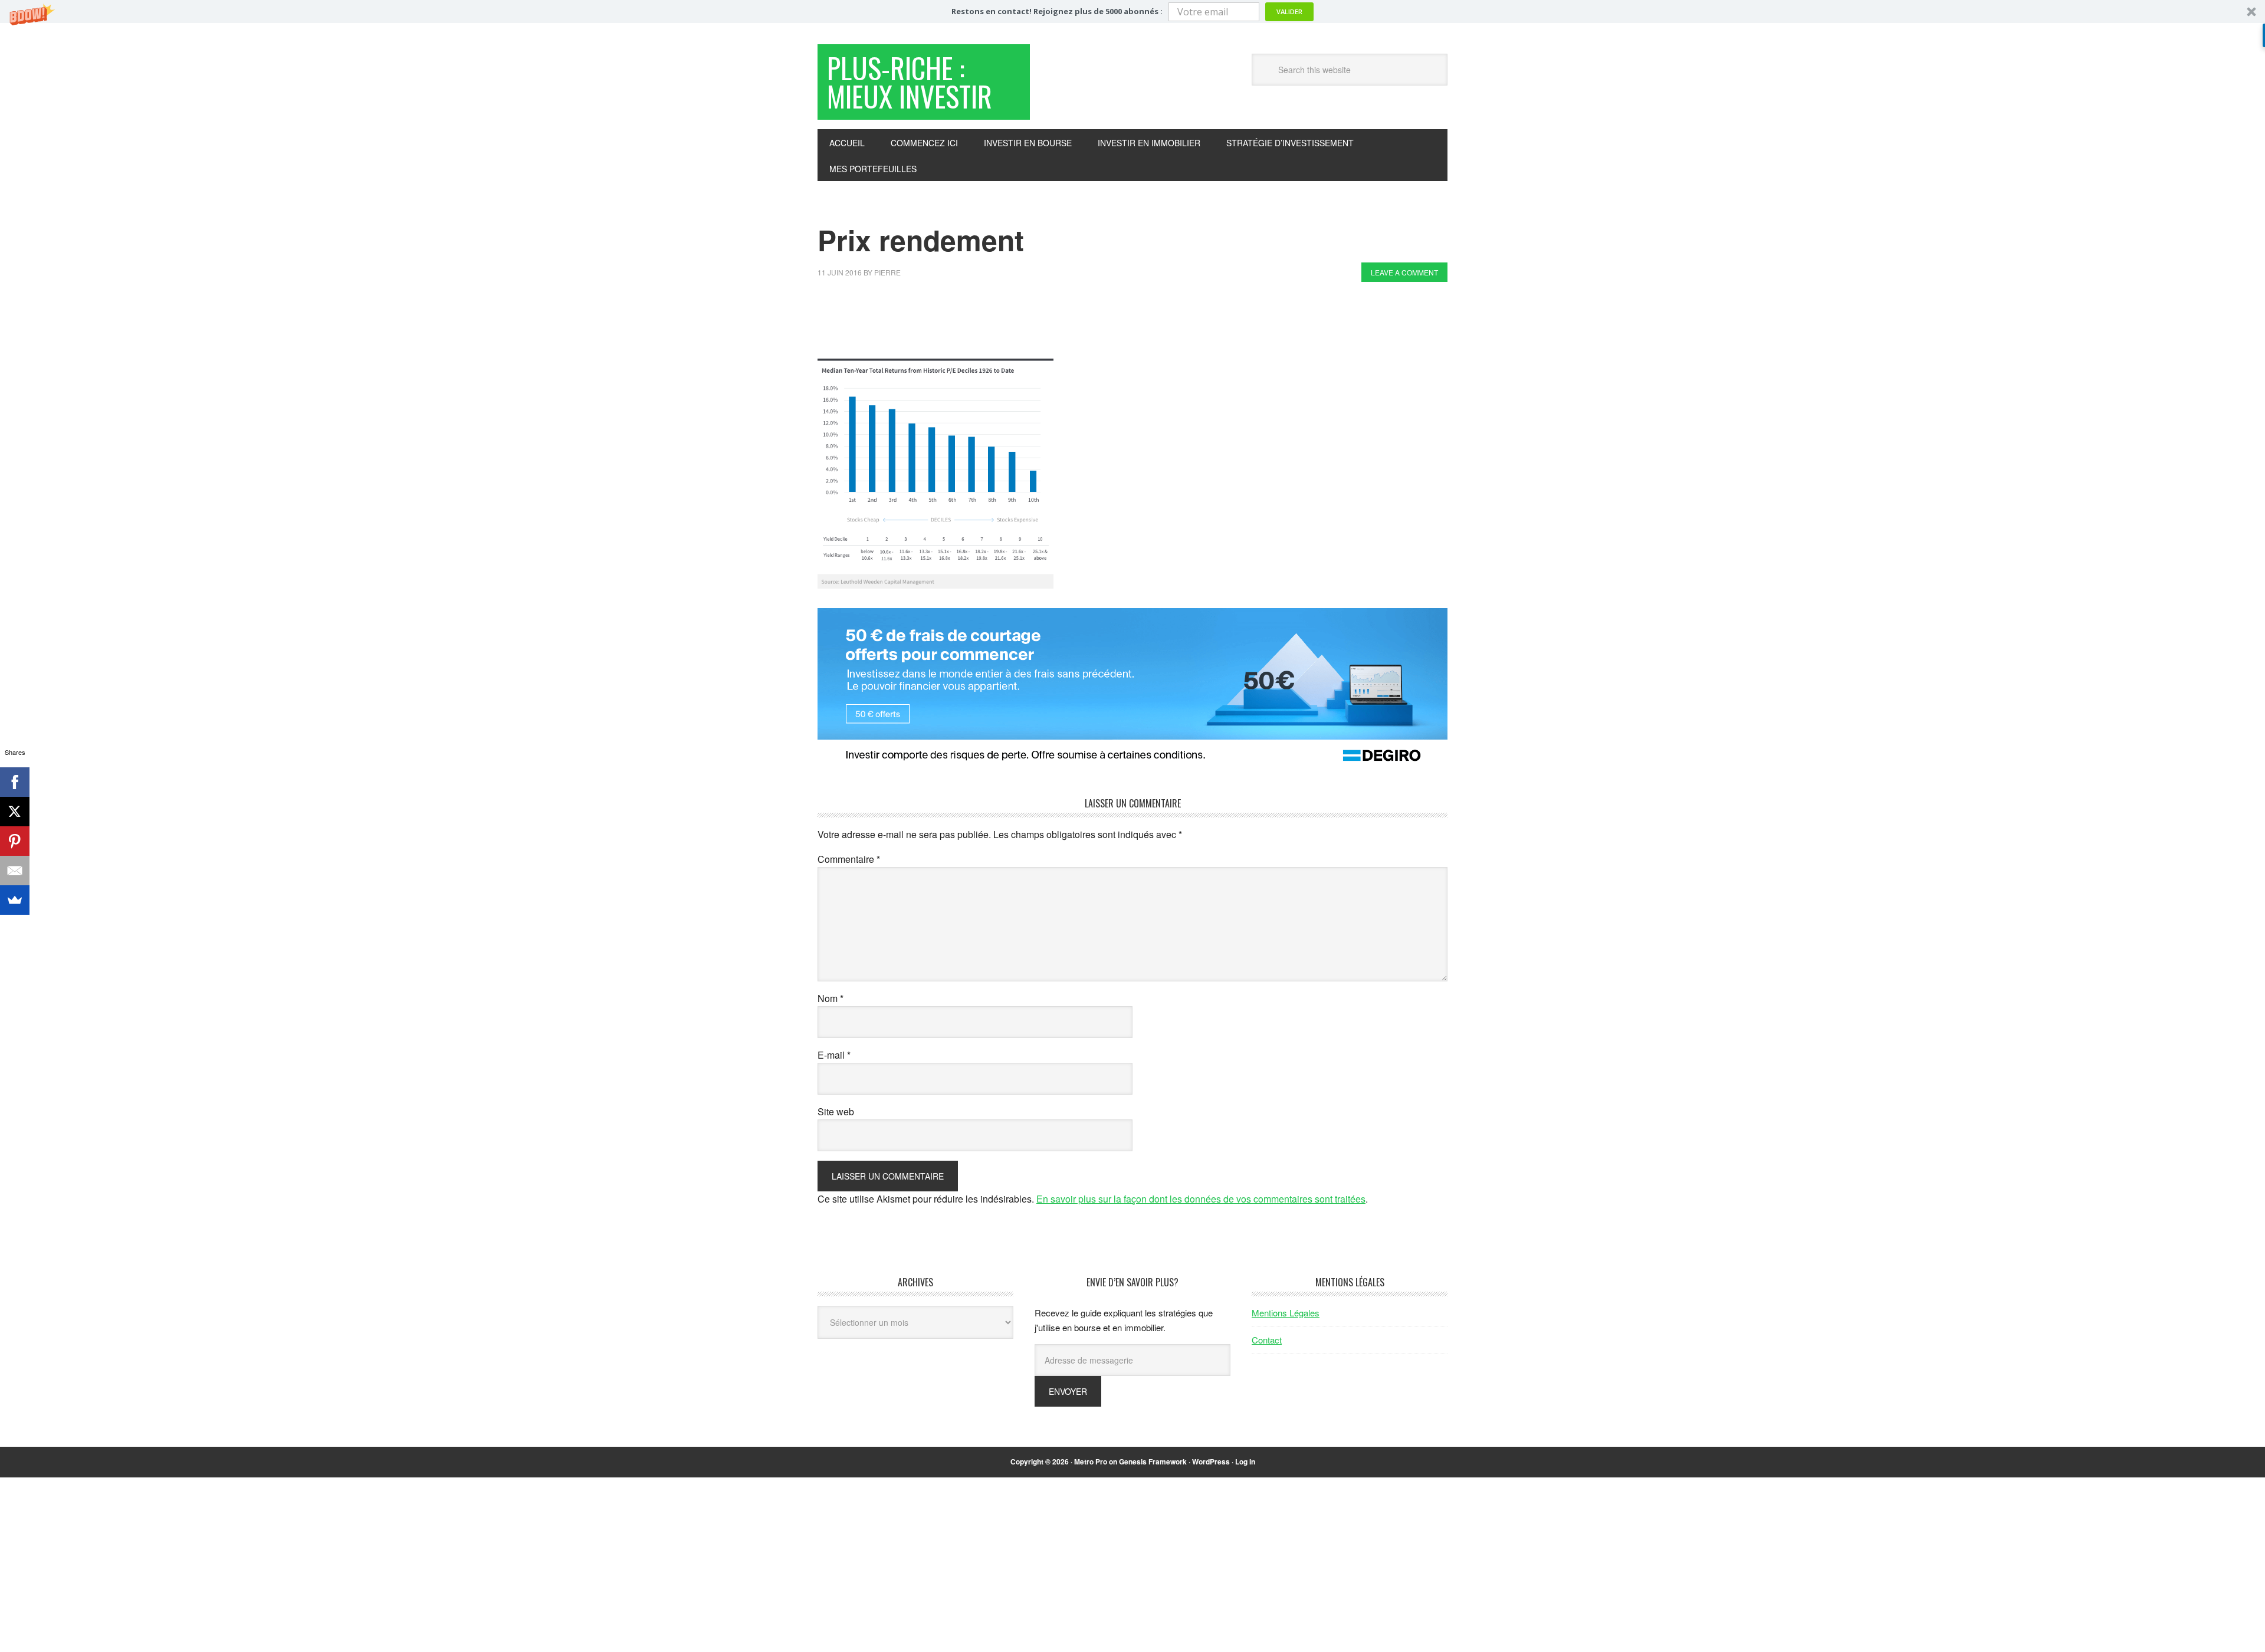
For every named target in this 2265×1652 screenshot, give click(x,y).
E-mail (834, 1055)
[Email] (15, 871)
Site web (836, 1111)
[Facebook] (15, 782)
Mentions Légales (1286, 1313)
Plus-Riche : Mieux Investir (910, 82)
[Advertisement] (1032, 323)
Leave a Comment (1404, 272)
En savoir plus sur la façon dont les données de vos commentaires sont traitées (1201, 1199)
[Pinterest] (15, 841)
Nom (830, 998)
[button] (1132, 12)
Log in (1245, 1461)
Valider (1289, 12)
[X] (15, 812)
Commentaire (849, 859)
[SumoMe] (15, 900)
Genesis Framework (1153, 1461)
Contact (1267, 1340)
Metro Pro (1091, 1461)
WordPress (1211, 1461)
